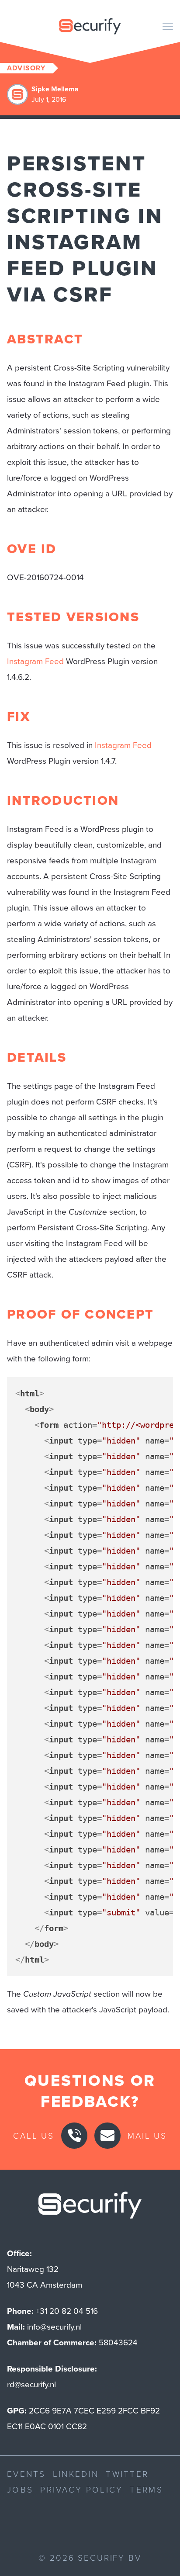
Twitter (127, 2474)
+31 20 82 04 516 (67, 2311)
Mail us (147, 2135)
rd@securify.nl (31, 2384)
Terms (146, 2489)
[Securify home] (90, 2208)
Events (26, 2474)
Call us (34, 2135)
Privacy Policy (81, 2489)
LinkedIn (76, 2474)
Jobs (20, 2489)
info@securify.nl (54, 2327)
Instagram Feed (35, 661)
